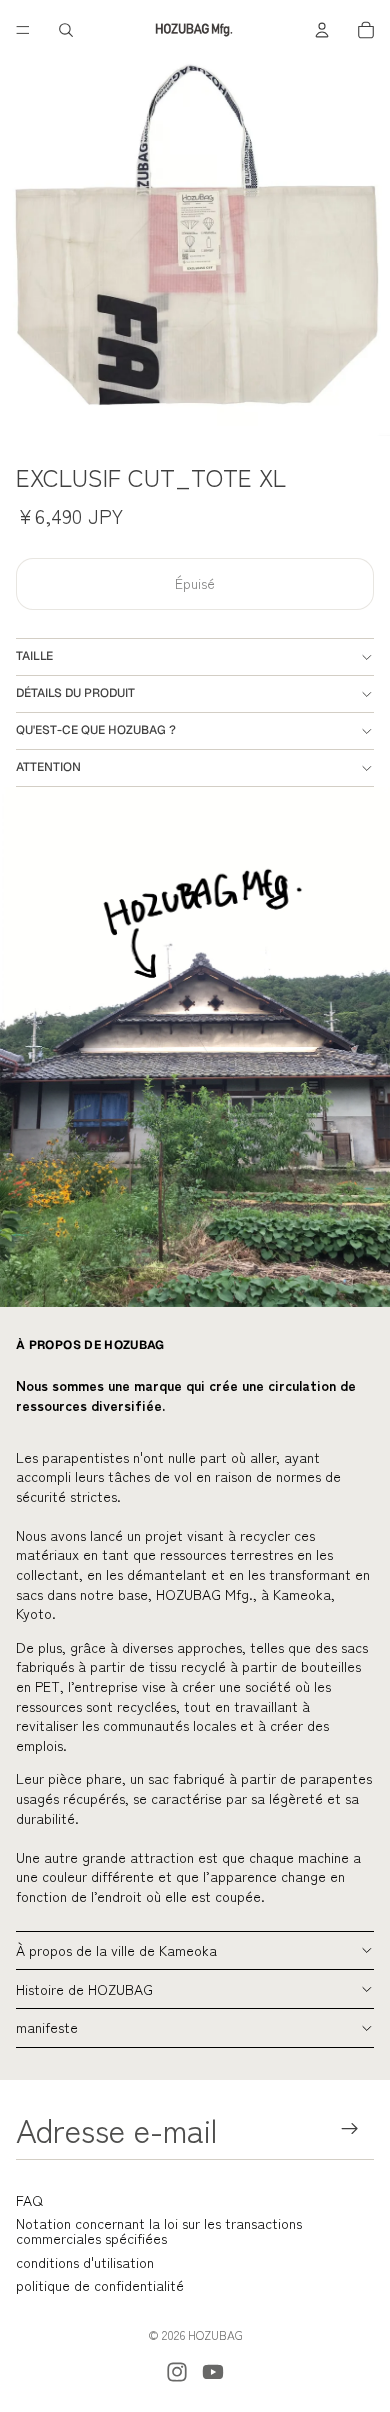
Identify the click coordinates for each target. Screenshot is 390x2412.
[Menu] (23, 30)
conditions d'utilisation (85, 2262)
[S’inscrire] (350, 2129)
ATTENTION (48, 767)
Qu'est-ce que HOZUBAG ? (96, 730)
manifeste (47, 2027)
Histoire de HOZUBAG (84, 1989)
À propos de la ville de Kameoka (116, 1950)
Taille (34, 656)
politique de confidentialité (100, 2285)
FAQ (29, 2200)
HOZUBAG (215, 2334)
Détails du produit (75, 693)
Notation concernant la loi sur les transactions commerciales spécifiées (159, 2230)
